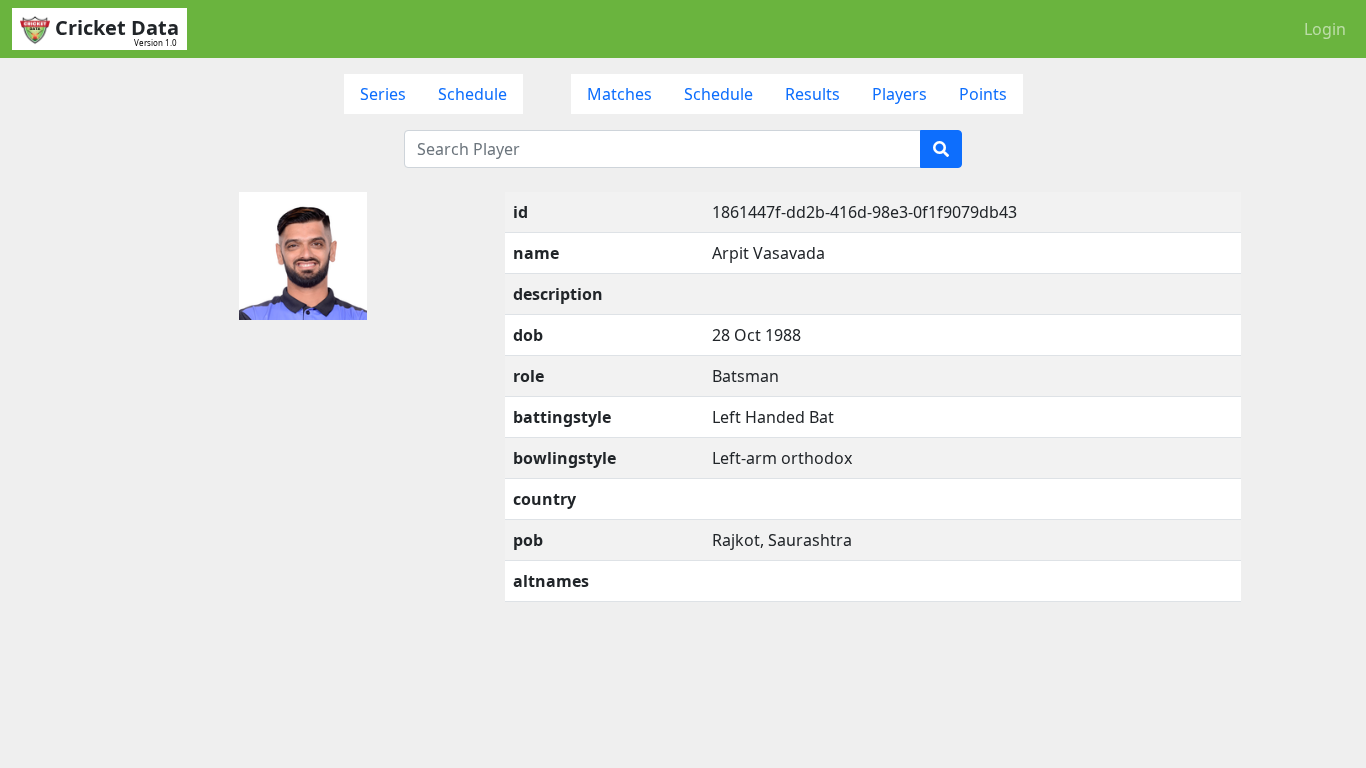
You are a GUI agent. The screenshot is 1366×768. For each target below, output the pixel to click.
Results (812, 94)
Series (383, 94)
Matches (619, 94)
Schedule (472, 94)
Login (1325, 29)
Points (983, 94)
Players (899, 94)
